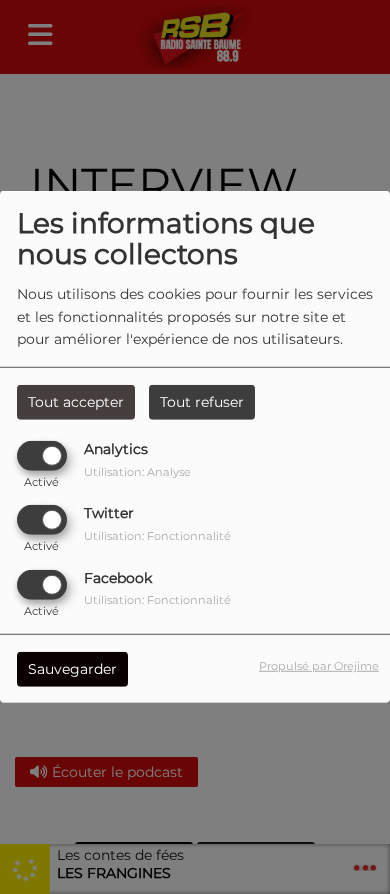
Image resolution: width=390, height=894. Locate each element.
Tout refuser (202, 402)
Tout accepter (76, 402)
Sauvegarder (72, 668)
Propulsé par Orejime (319, 665)
